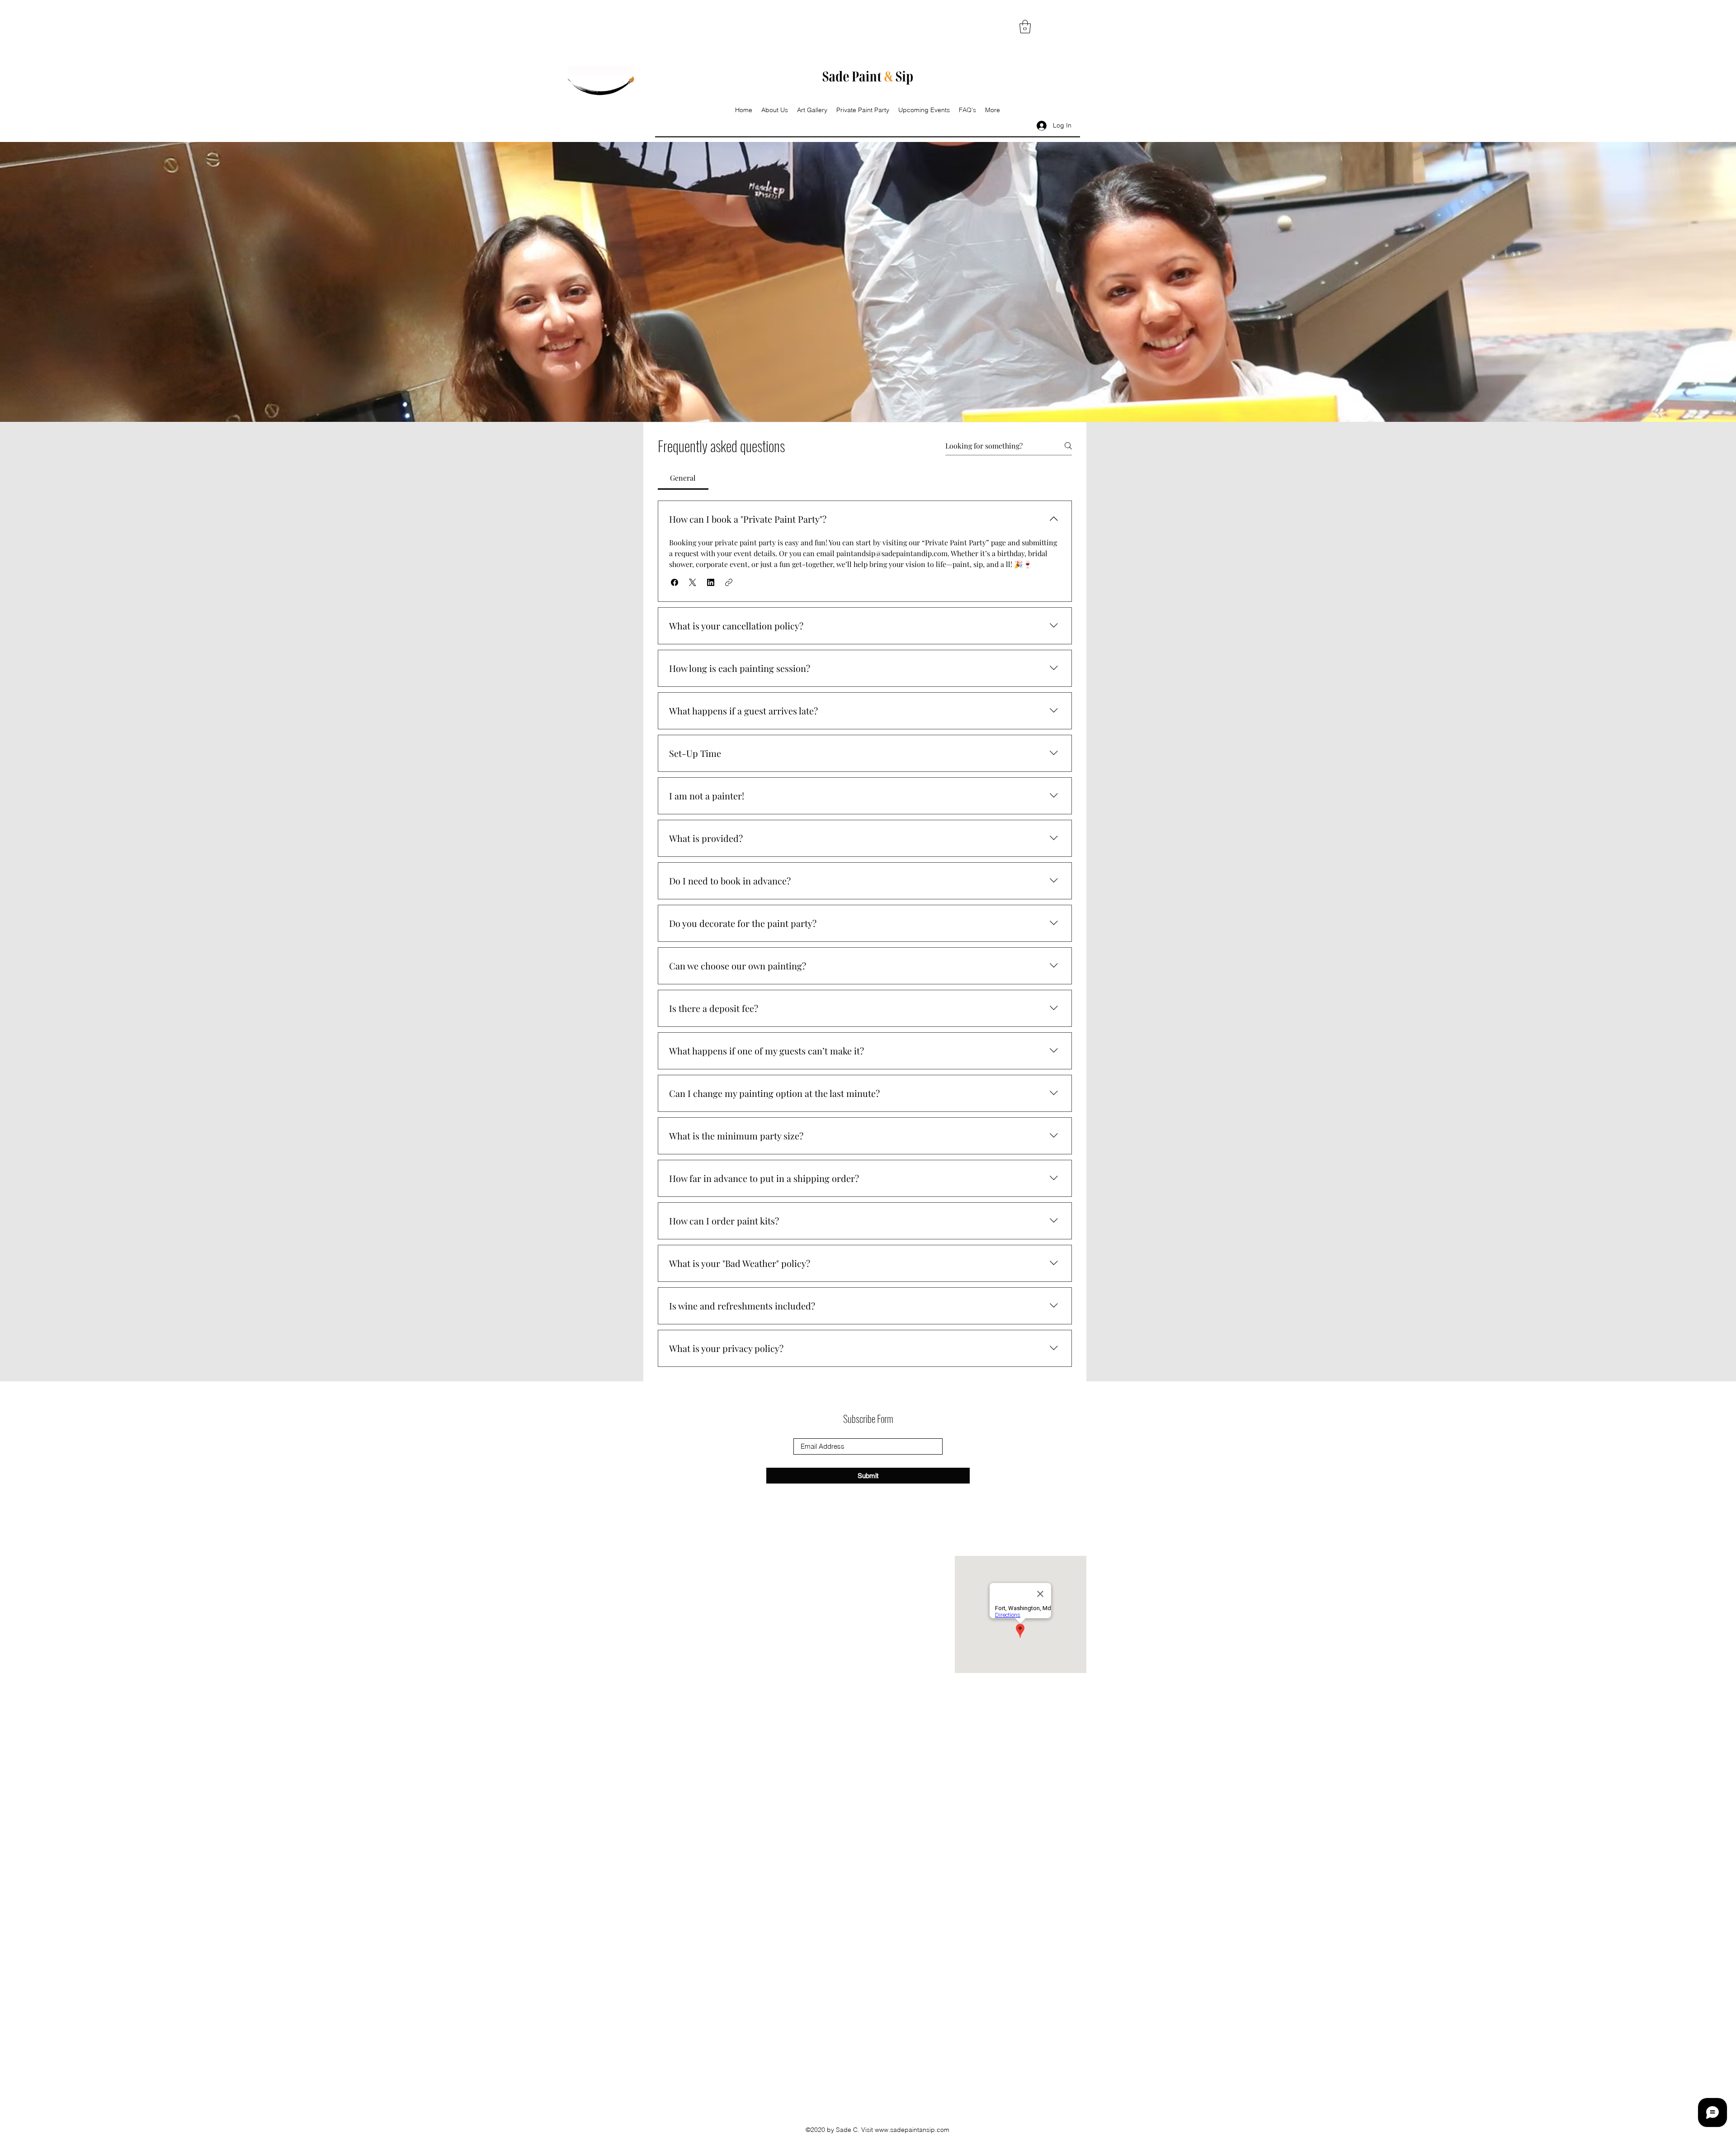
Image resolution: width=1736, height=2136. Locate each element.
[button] (1025, 27)
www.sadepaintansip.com (912, 2130)
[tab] (683, 478)
